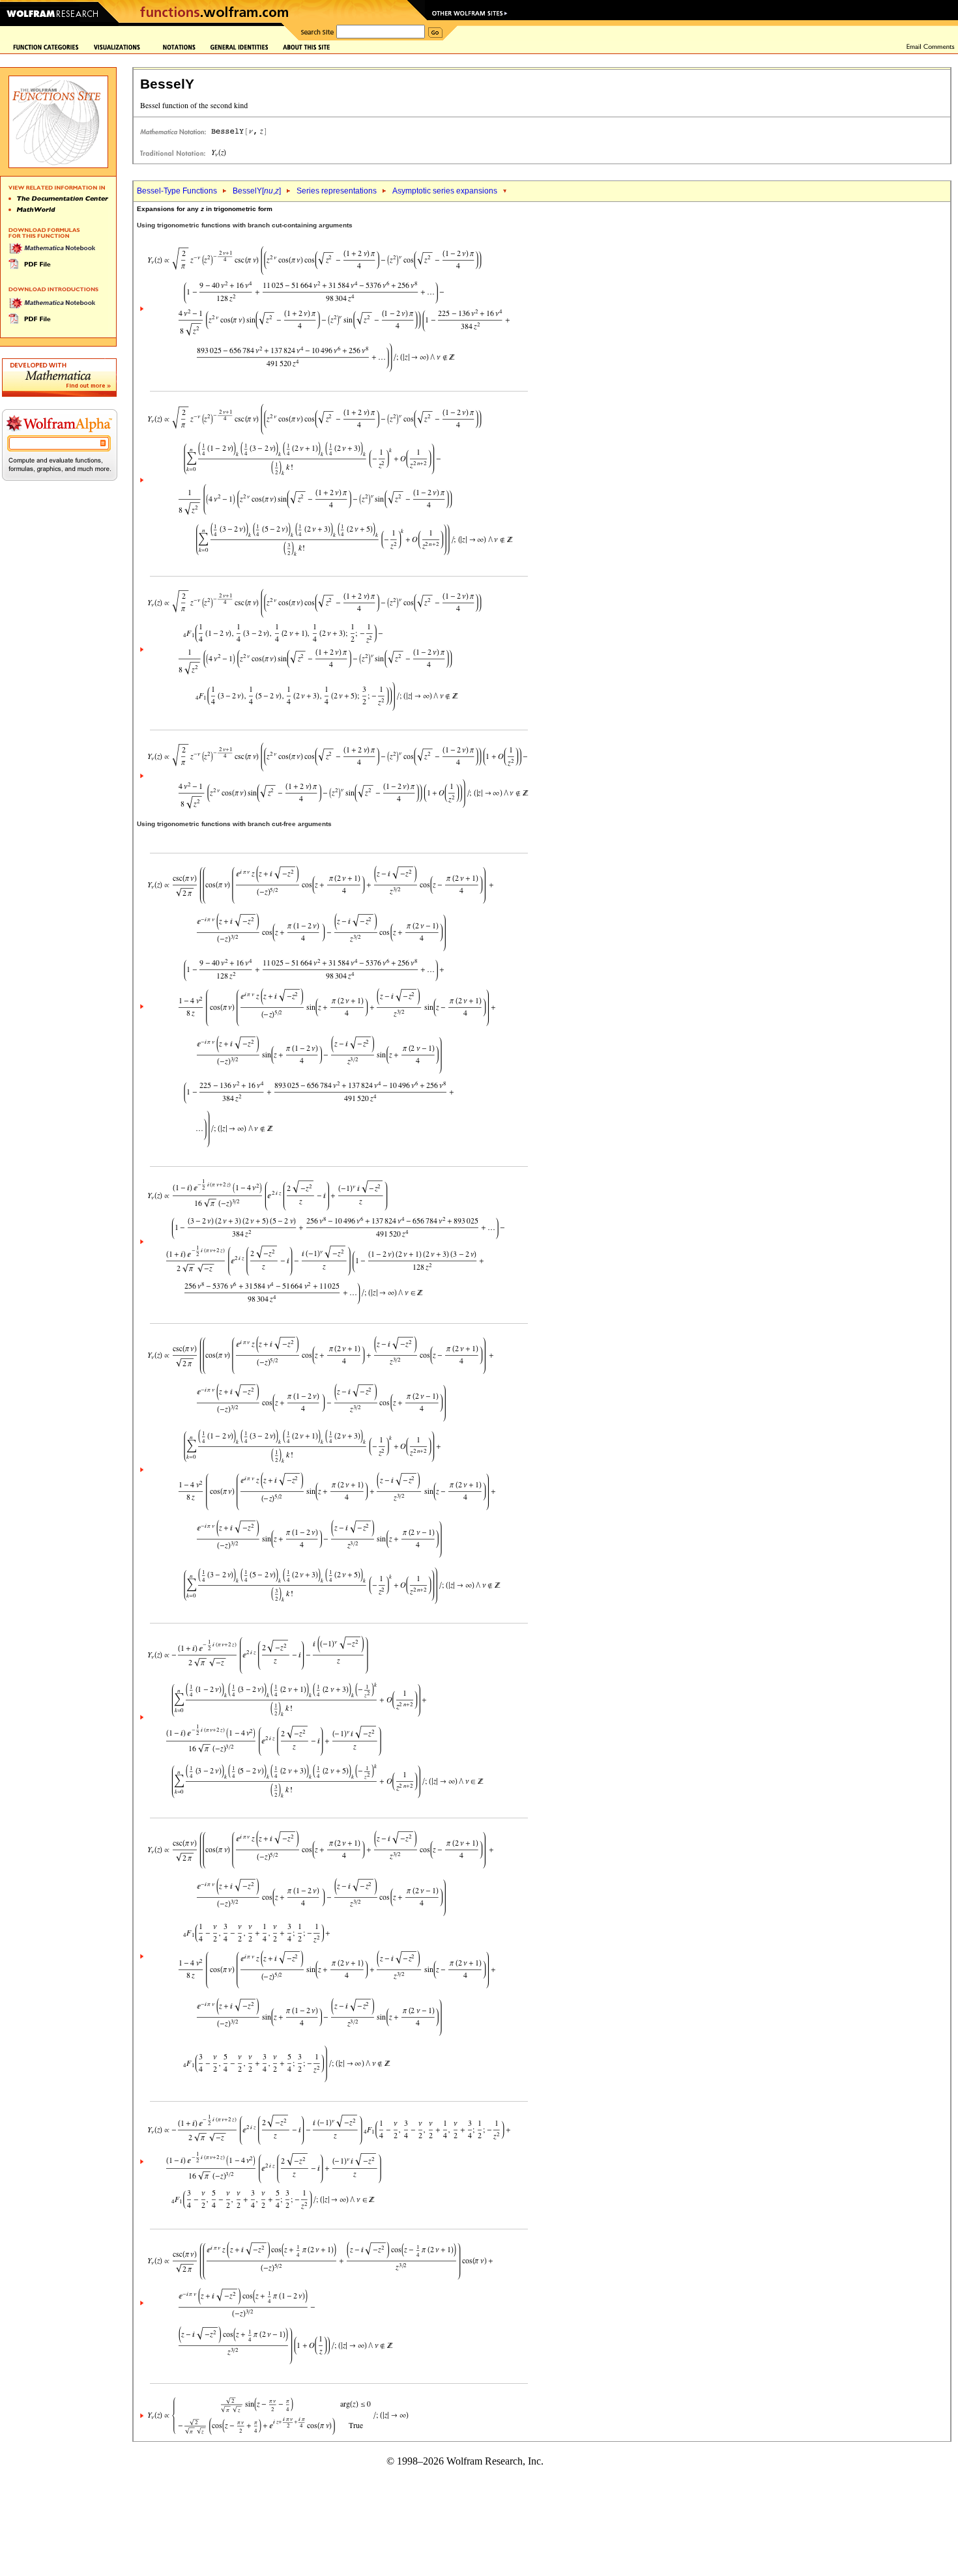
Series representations (337, 191)
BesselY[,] (257, 191)
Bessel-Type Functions (177, 191)
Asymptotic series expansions (445, 191)
